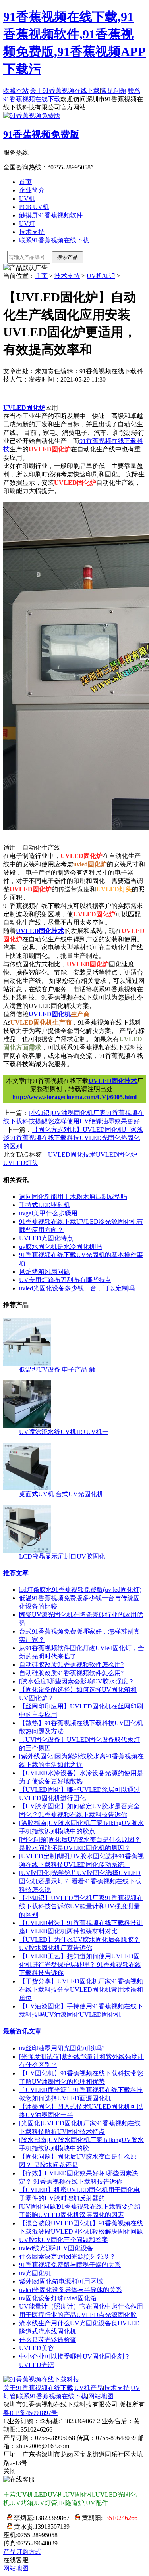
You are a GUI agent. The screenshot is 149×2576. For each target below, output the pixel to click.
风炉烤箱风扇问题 (45, 1272)
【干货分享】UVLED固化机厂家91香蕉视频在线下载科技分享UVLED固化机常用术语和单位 (81, 1990)
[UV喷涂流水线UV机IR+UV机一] (27, 1426)
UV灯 (27, 224)
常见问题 (114, 91)
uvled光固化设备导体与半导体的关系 (71, 2290)
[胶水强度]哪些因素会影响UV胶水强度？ (77, 1681)
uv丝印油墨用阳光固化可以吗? (62, 2048)
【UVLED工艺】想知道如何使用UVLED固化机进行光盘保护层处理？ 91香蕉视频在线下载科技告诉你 (80, 1965)
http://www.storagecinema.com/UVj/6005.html (74, 1097)
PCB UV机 (34, 207)
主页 (41, 276)
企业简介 (32, 190)
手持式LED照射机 (45, 1205)
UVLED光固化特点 (46, 1238)
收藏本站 (16, 91)
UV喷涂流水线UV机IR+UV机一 (64, 1432)
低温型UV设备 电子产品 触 (57, 1370)
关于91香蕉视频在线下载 (65, 91)
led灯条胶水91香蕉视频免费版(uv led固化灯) (80, 1590)
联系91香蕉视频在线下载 (54, 240)
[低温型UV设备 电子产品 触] (27, 1364)
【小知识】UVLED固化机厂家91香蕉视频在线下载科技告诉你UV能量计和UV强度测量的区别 (81, 1906)
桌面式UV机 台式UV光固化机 (61, 1494)
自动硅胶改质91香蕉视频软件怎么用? (71, 1665)
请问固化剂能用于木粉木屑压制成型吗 (73, 1197)
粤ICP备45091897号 (30, 2413)
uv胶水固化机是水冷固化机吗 (60, 1247)
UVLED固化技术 (40, 931)
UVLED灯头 (21, 1163)
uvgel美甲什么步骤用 (48, 1213)
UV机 (27, 199)
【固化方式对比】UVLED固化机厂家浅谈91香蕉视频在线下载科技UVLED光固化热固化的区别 (73, 1138)
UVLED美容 (37, 2348)
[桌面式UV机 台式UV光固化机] (27, 1488)
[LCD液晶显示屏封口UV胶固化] (27, 1550)
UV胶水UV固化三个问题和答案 (64, 2240)
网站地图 (101, 2396)
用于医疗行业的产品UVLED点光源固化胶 (78, 2315)
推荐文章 (16, 1573)
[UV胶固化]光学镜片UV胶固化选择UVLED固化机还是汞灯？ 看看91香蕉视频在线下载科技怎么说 (80, 1881)
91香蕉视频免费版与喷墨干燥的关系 (70, 2265)
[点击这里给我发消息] (8, 2518)
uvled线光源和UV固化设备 (56, 2248)
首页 (25, 182)
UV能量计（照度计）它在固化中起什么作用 (81, 2306)
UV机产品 (89, 2388)
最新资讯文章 (22, 2031)
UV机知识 (101, 276)
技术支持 (32, 232)
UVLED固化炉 (24, 408)
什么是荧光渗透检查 (48, 2340)
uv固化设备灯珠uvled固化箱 (58, 2298)
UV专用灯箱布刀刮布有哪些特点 (65, 1280)
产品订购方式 (22, 2552)
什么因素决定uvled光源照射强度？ (67, 2256)
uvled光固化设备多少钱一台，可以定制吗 (77, 1288)
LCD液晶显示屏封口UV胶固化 (62, 1556)
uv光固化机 (35, 2273)
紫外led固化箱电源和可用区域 (61, 2281)
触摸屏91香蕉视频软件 (51, 215)
